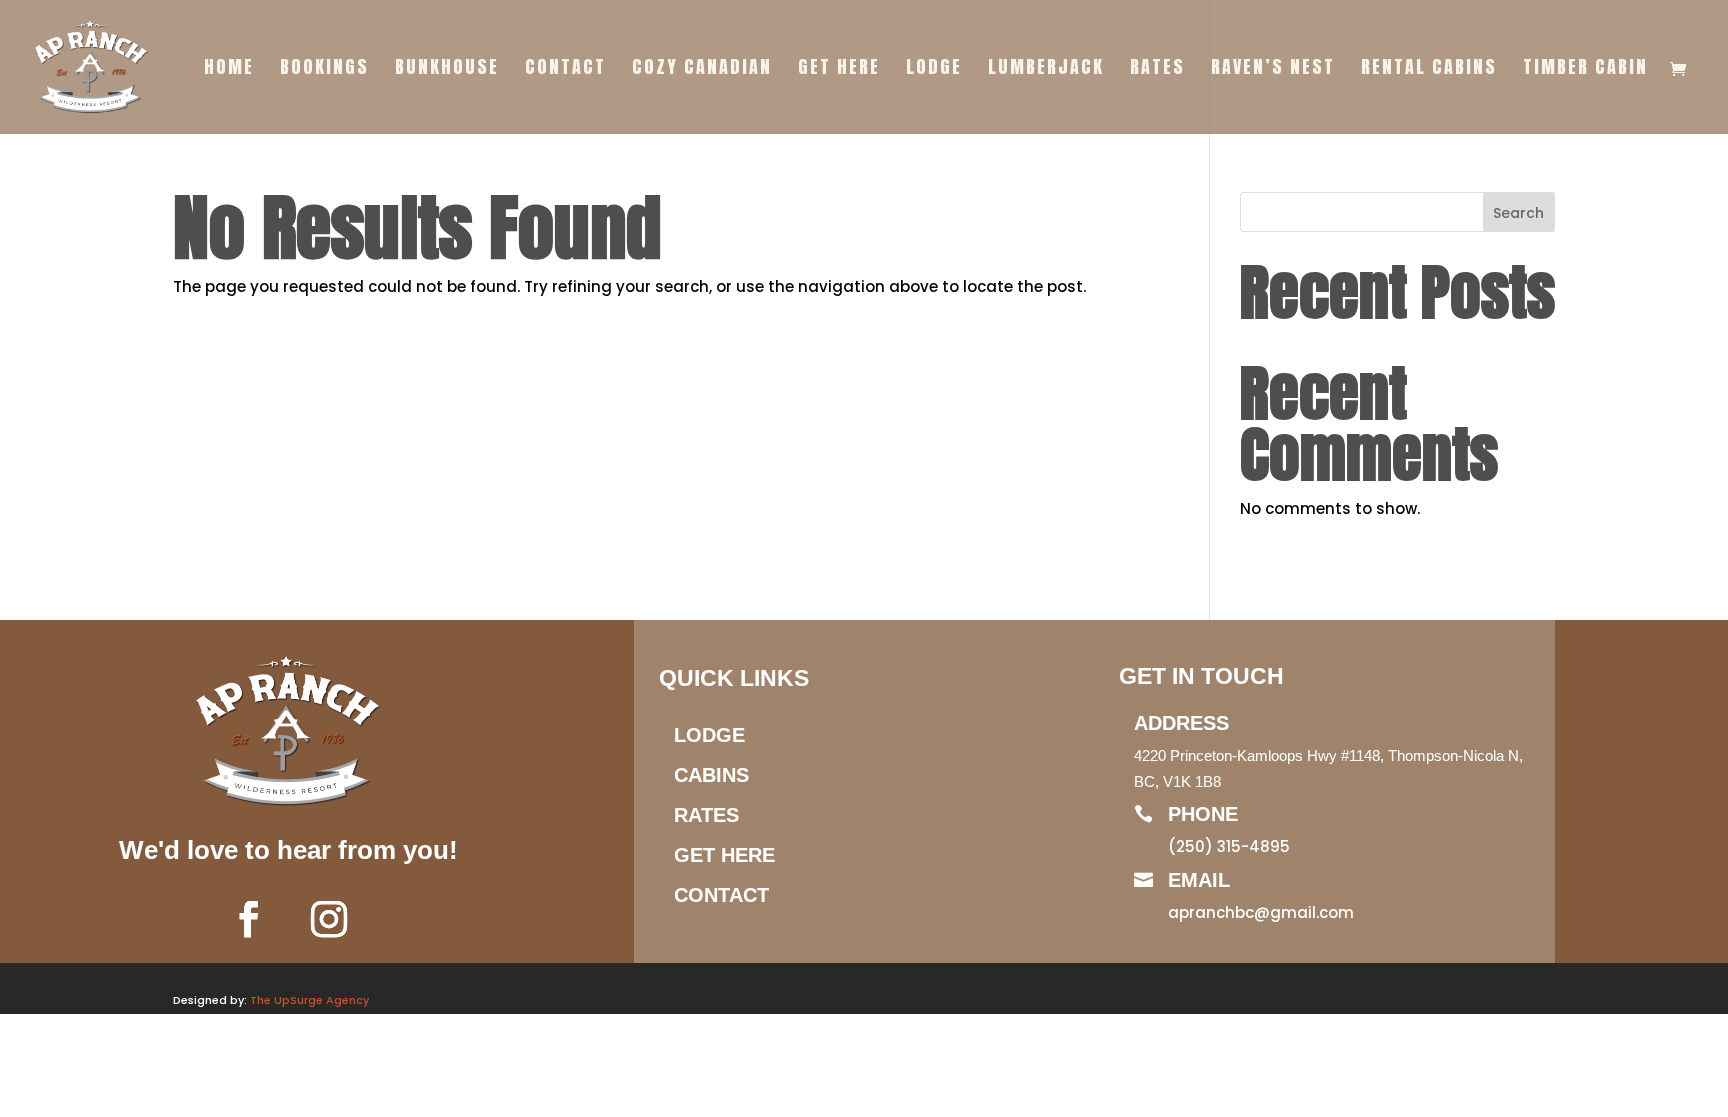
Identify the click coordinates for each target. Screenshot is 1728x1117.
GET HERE (839, 70)
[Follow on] (389, 919)
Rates (706, 815)
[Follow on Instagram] (329, 919)
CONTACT (565, 70)
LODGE (934, 70)
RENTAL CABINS (1429, 70)
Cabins (711, 775)
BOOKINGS (324, 70)
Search (1518, 213)
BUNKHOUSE (447, 70)
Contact (721, 895)
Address (1181, 723)
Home (229, 70)
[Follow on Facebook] (249, 919)
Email (1199, 880)
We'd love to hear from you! (288, 850)
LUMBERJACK (1046, 70)
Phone (1203, 814)
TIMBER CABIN (1585, 70)
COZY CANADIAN (702, 70)
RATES (1157, 70)
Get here (724, 855)
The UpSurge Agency (309, 1000)
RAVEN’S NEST (1273, 70)
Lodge (709, 735)
